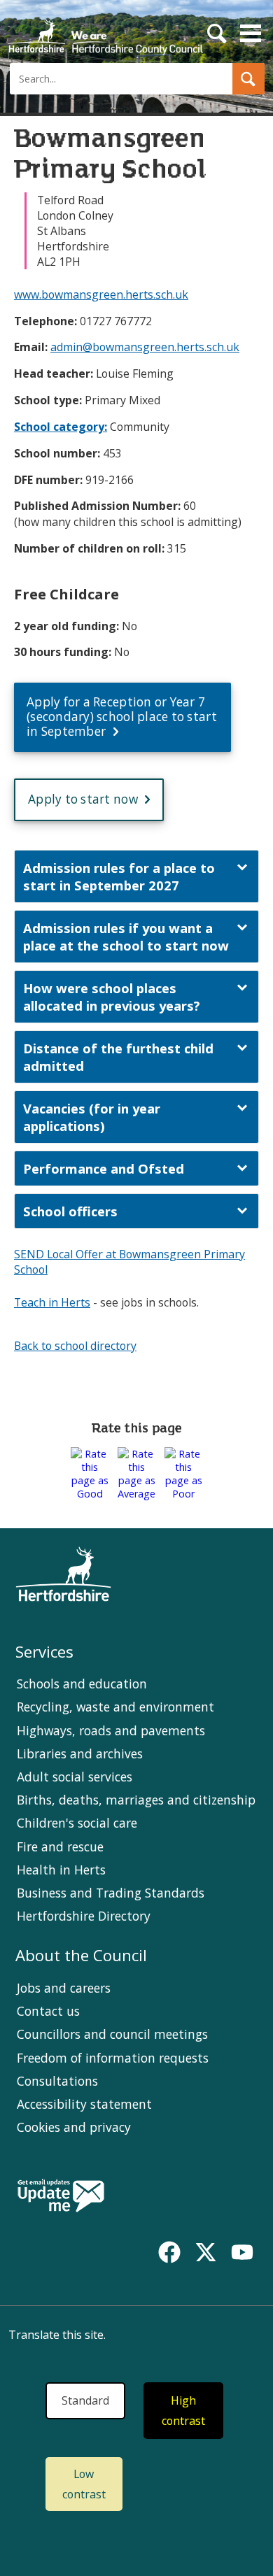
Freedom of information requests (113, 2058)
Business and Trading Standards (111, 1893)
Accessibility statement (84, 2104)
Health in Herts (61, 1870)
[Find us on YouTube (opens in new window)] (242, 2252)
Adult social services (75, 1777)
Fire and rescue (60, 1846)
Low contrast (84, 2484)
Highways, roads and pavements (111, 1730)
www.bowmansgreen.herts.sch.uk (101, 294)
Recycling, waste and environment (115, 1707)
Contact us (48, 2011)
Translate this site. (57, 2335)
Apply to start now (83, 799)
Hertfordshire (105, 31)
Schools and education (82, 1684)
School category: (61, 427)
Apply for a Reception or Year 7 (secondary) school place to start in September (122, 716)
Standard (85, 2400)
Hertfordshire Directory (84, 1916)
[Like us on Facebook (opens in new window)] (169, 2252)
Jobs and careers (64, 1988)
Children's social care (77, 1823)
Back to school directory (75, 1346)
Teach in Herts (52, 1302)
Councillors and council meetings (112, 2034)
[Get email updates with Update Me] (61, 2197)
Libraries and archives (80, 1753)
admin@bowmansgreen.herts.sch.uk (145, 347)
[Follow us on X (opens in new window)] (206, 2252)
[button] (248, 79)
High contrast (183, 2411)
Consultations (57, 2081)
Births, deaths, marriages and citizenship (136, 1800)
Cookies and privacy (74, 2127)
